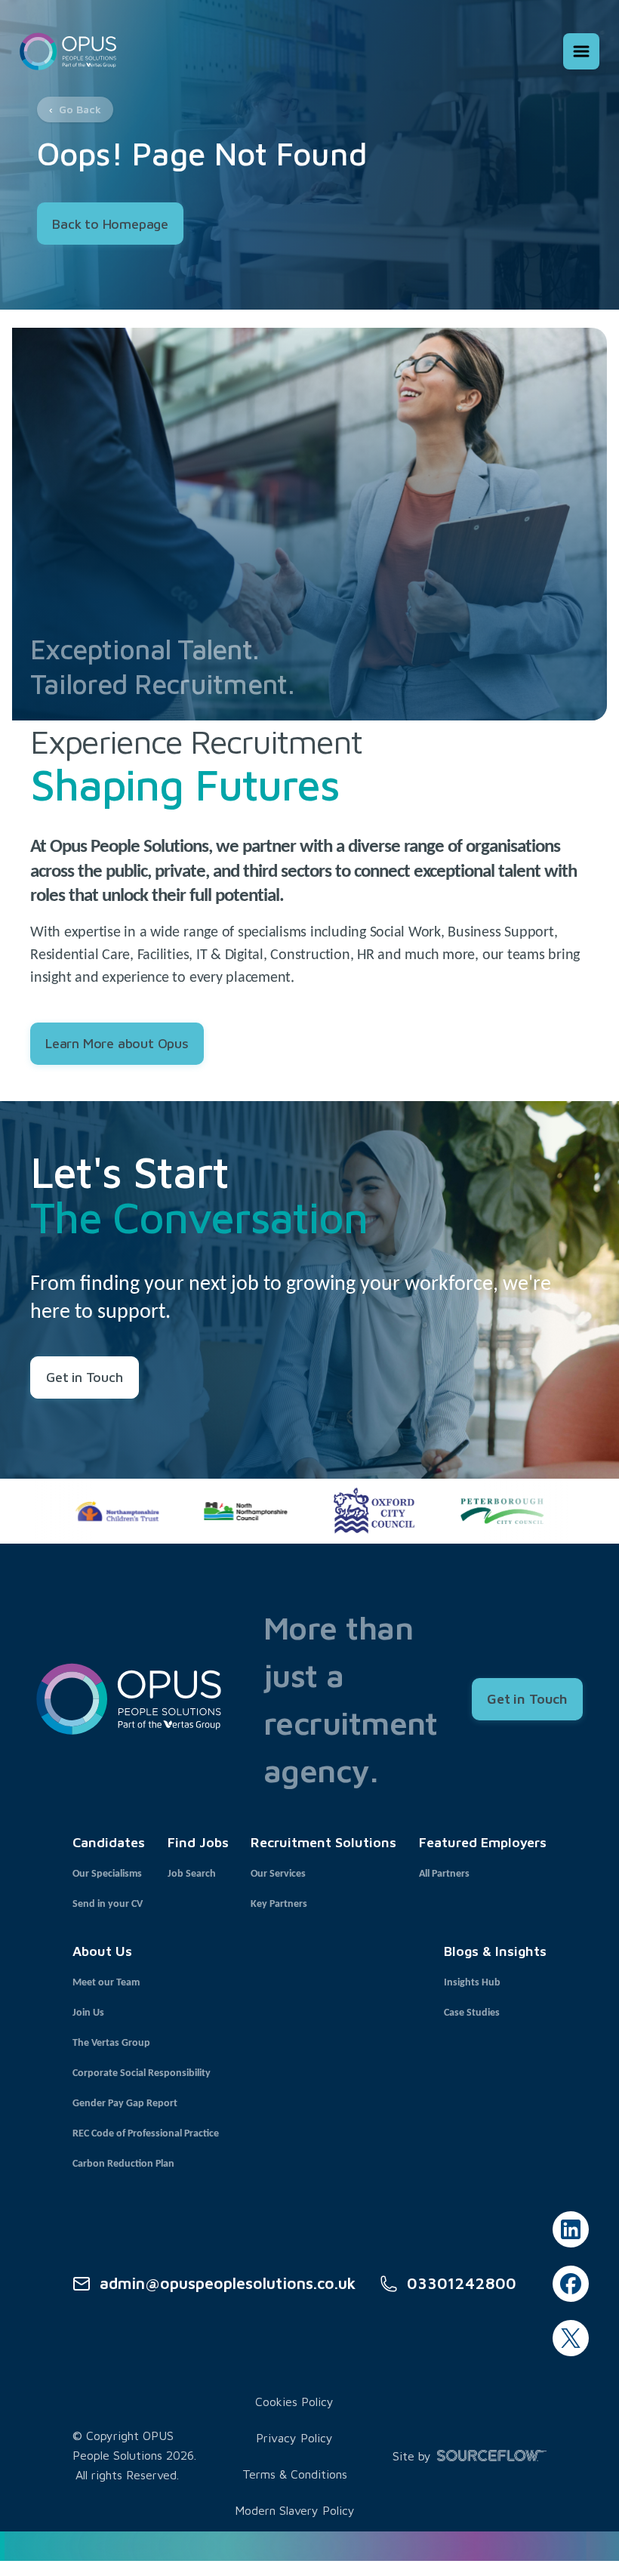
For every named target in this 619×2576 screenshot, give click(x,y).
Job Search (192, 1874)
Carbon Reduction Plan (123, 2164)
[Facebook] (571, 2284)
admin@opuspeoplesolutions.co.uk (228, 2283)
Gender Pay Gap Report (125, 2104)
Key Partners (279, 1904)
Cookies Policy (294, 2402)
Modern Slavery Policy (295, 2510)
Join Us (88, 2013)
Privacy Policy (294, 2438)
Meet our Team (106, 1983)
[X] (571, 2338)
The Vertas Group (111, 2043)
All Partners (444, 1874)
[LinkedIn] (571, 2229)
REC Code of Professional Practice (146, 2134)
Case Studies (472, 2013)
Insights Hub (472, 1983)
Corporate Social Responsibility (142, 2073)
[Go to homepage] (68, 51)
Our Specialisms (107, 1874)
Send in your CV (108, 1904)
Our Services (278, 1874)
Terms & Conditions (295, 2474)
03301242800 (462, 2283)
